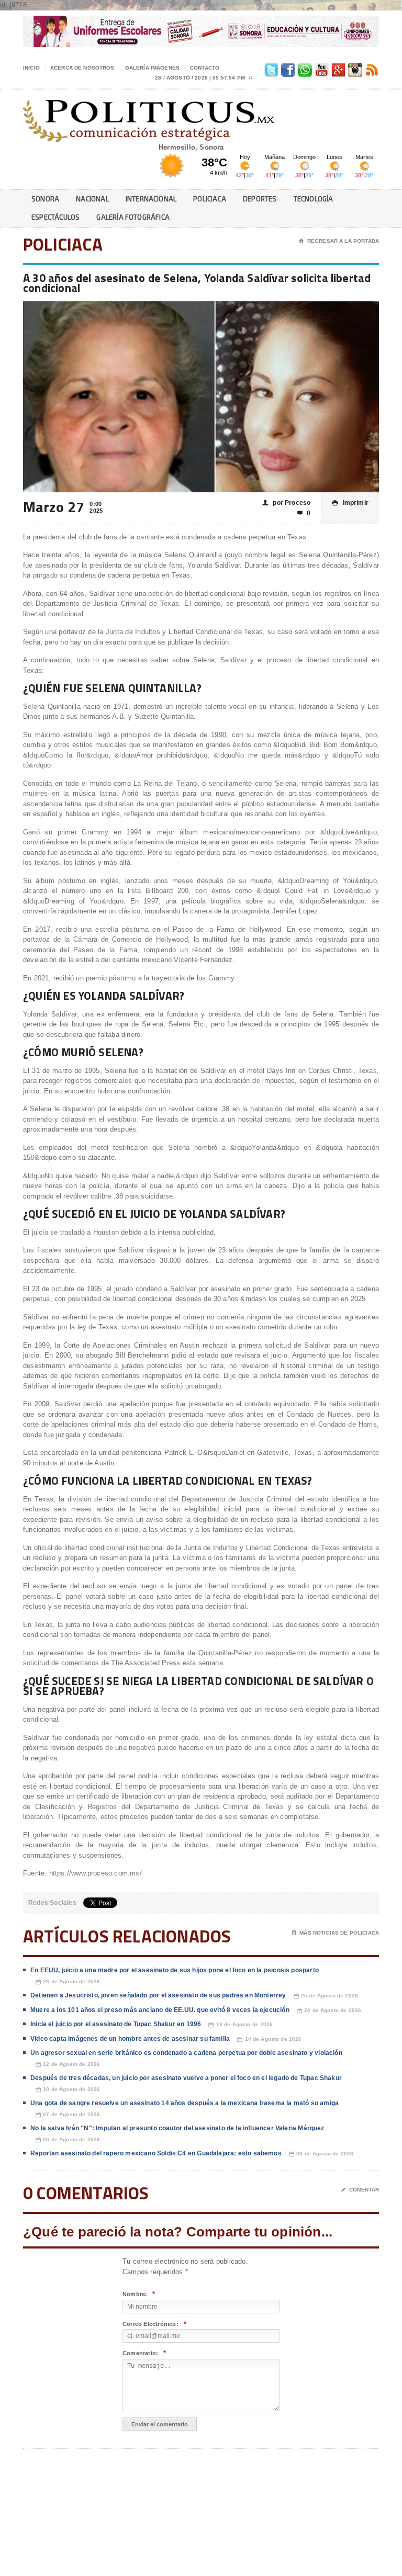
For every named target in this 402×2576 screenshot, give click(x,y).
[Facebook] (287, 68)
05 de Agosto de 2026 (68, 2140)
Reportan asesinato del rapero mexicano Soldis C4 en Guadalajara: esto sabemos (156, 2153)
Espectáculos (55, 217)
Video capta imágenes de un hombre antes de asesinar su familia (130, 2039)
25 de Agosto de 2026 (326, 1996)
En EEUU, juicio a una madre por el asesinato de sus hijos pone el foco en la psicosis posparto (175, 1970)
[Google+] (337, 68)
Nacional (92, 199)
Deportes (260, 199)
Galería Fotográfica (133, 217)
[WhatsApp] (304, 68)
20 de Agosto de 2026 (329, 2010)
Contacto (205, 68)
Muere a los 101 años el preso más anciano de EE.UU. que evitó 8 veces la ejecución (160, 2010)
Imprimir (350, 503)
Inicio (31, 68)
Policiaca (210, 199)
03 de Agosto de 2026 (321, 2154)
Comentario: (144, 2353)
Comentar (360, 2190)
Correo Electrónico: (154, 2324)
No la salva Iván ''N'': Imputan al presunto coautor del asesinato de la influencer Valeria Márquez (177, 2128)
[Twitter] (270, 68)
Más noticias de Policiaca (336, 1933)
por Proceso (286, 503)
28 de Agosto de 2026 (68, 1982)
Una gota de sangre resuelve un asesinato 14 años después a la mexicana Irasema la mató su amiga (185, 2103)
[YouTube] (320, 68)
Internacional (151, 199)
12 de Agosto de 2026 (68, 2064)
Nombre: (139, 2294)
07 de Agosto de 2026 (68, 2115)
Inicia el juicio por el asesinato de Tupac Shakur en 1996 (116, 2024)
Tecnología (314, 199)
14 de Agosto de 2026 (269, 2039)
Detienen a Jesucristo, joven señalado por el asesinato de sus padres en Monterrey (158, 1995)
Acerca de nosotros (82, 68)
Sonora (45, 199)
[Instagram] (354, 68)
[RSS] (371, 68)
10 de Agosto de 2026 (68, 2089)
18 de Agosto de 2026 (241, 2025)
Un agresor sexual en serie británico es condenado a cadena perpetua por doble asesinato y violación (186, 2053)
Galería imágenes (152, 68)
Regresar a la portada (339, 241)
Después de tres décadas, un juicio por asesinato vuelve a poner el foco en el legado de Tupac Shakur (186, 2078)
